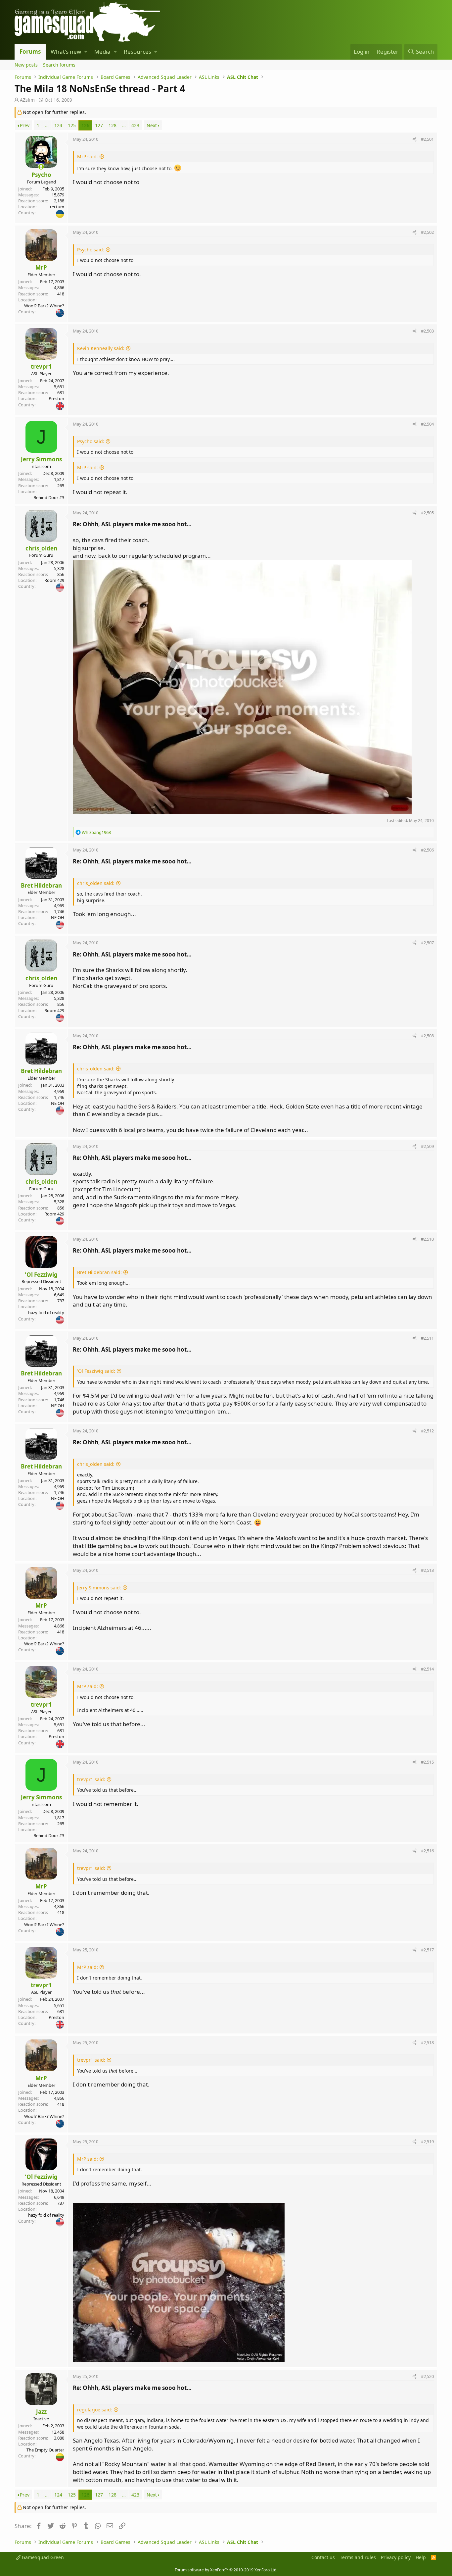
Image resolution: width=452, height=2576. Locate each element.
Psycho (41, 175)
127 (99, 125)
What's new (66, 52)
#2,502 (427, 232)
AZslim (27, 100)
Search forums (59, 65)
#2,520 (427, 2376)
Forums (30, 52)
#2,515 (427, 1762)
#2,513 (427, 1570)
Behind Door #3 (49, 497)
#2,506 (427, 850)
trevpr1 (41, 366)
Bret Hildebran (41, 885)
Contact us (323, 2557)
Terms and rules (358, 2557)
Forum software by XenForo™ (226, 2570)
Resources (137, 52)
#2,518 (427, 2042)
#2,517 (427, 1950)
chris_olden (41, 548)
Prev (25, 125)
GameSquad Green (42, 2557)
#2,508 (427, 1036)
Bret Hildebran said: (99, 1272)
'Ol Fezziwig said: (96, 1371)
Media (102, 52)
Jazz (41, 2412)
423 (135, 125)
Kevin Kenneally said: (101, 348)
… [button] (47, 125)
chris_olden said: (96, 883)
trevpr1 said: (91, 1779)
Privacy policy (396, 2557)
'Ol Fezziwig (41, 1275)
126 (85, 125)
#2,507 (427, 943)
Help (421, 2557)
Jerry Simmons (41, 459)
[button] (86, 52)
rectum (57, 207)
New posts (26, 65)
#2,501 (427, 139)
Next (152, 125)
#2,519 (427, 2141)
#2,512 (427, 1431)
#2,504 (427, 424)
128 (113, 125)
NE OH (58, 917)
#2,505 (427, 513)
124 (58, 125)
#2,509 (427, 1146)
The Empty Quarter (45, 2450)
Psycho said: (91, 250)
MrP (41, 267)
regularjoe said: (95, 2410)
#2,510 (427, 1239)
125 (72, 125)
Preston (56, 398)
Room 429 (54, 580)
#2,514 (427, 1669)
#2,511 (427, 1338)
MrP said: (88, 156)
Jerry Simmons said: (99, 1588)
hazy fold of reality (46, 1313)
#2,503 (427, 331)
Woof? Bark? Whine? (44, 306)
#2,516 (427, 1851)
